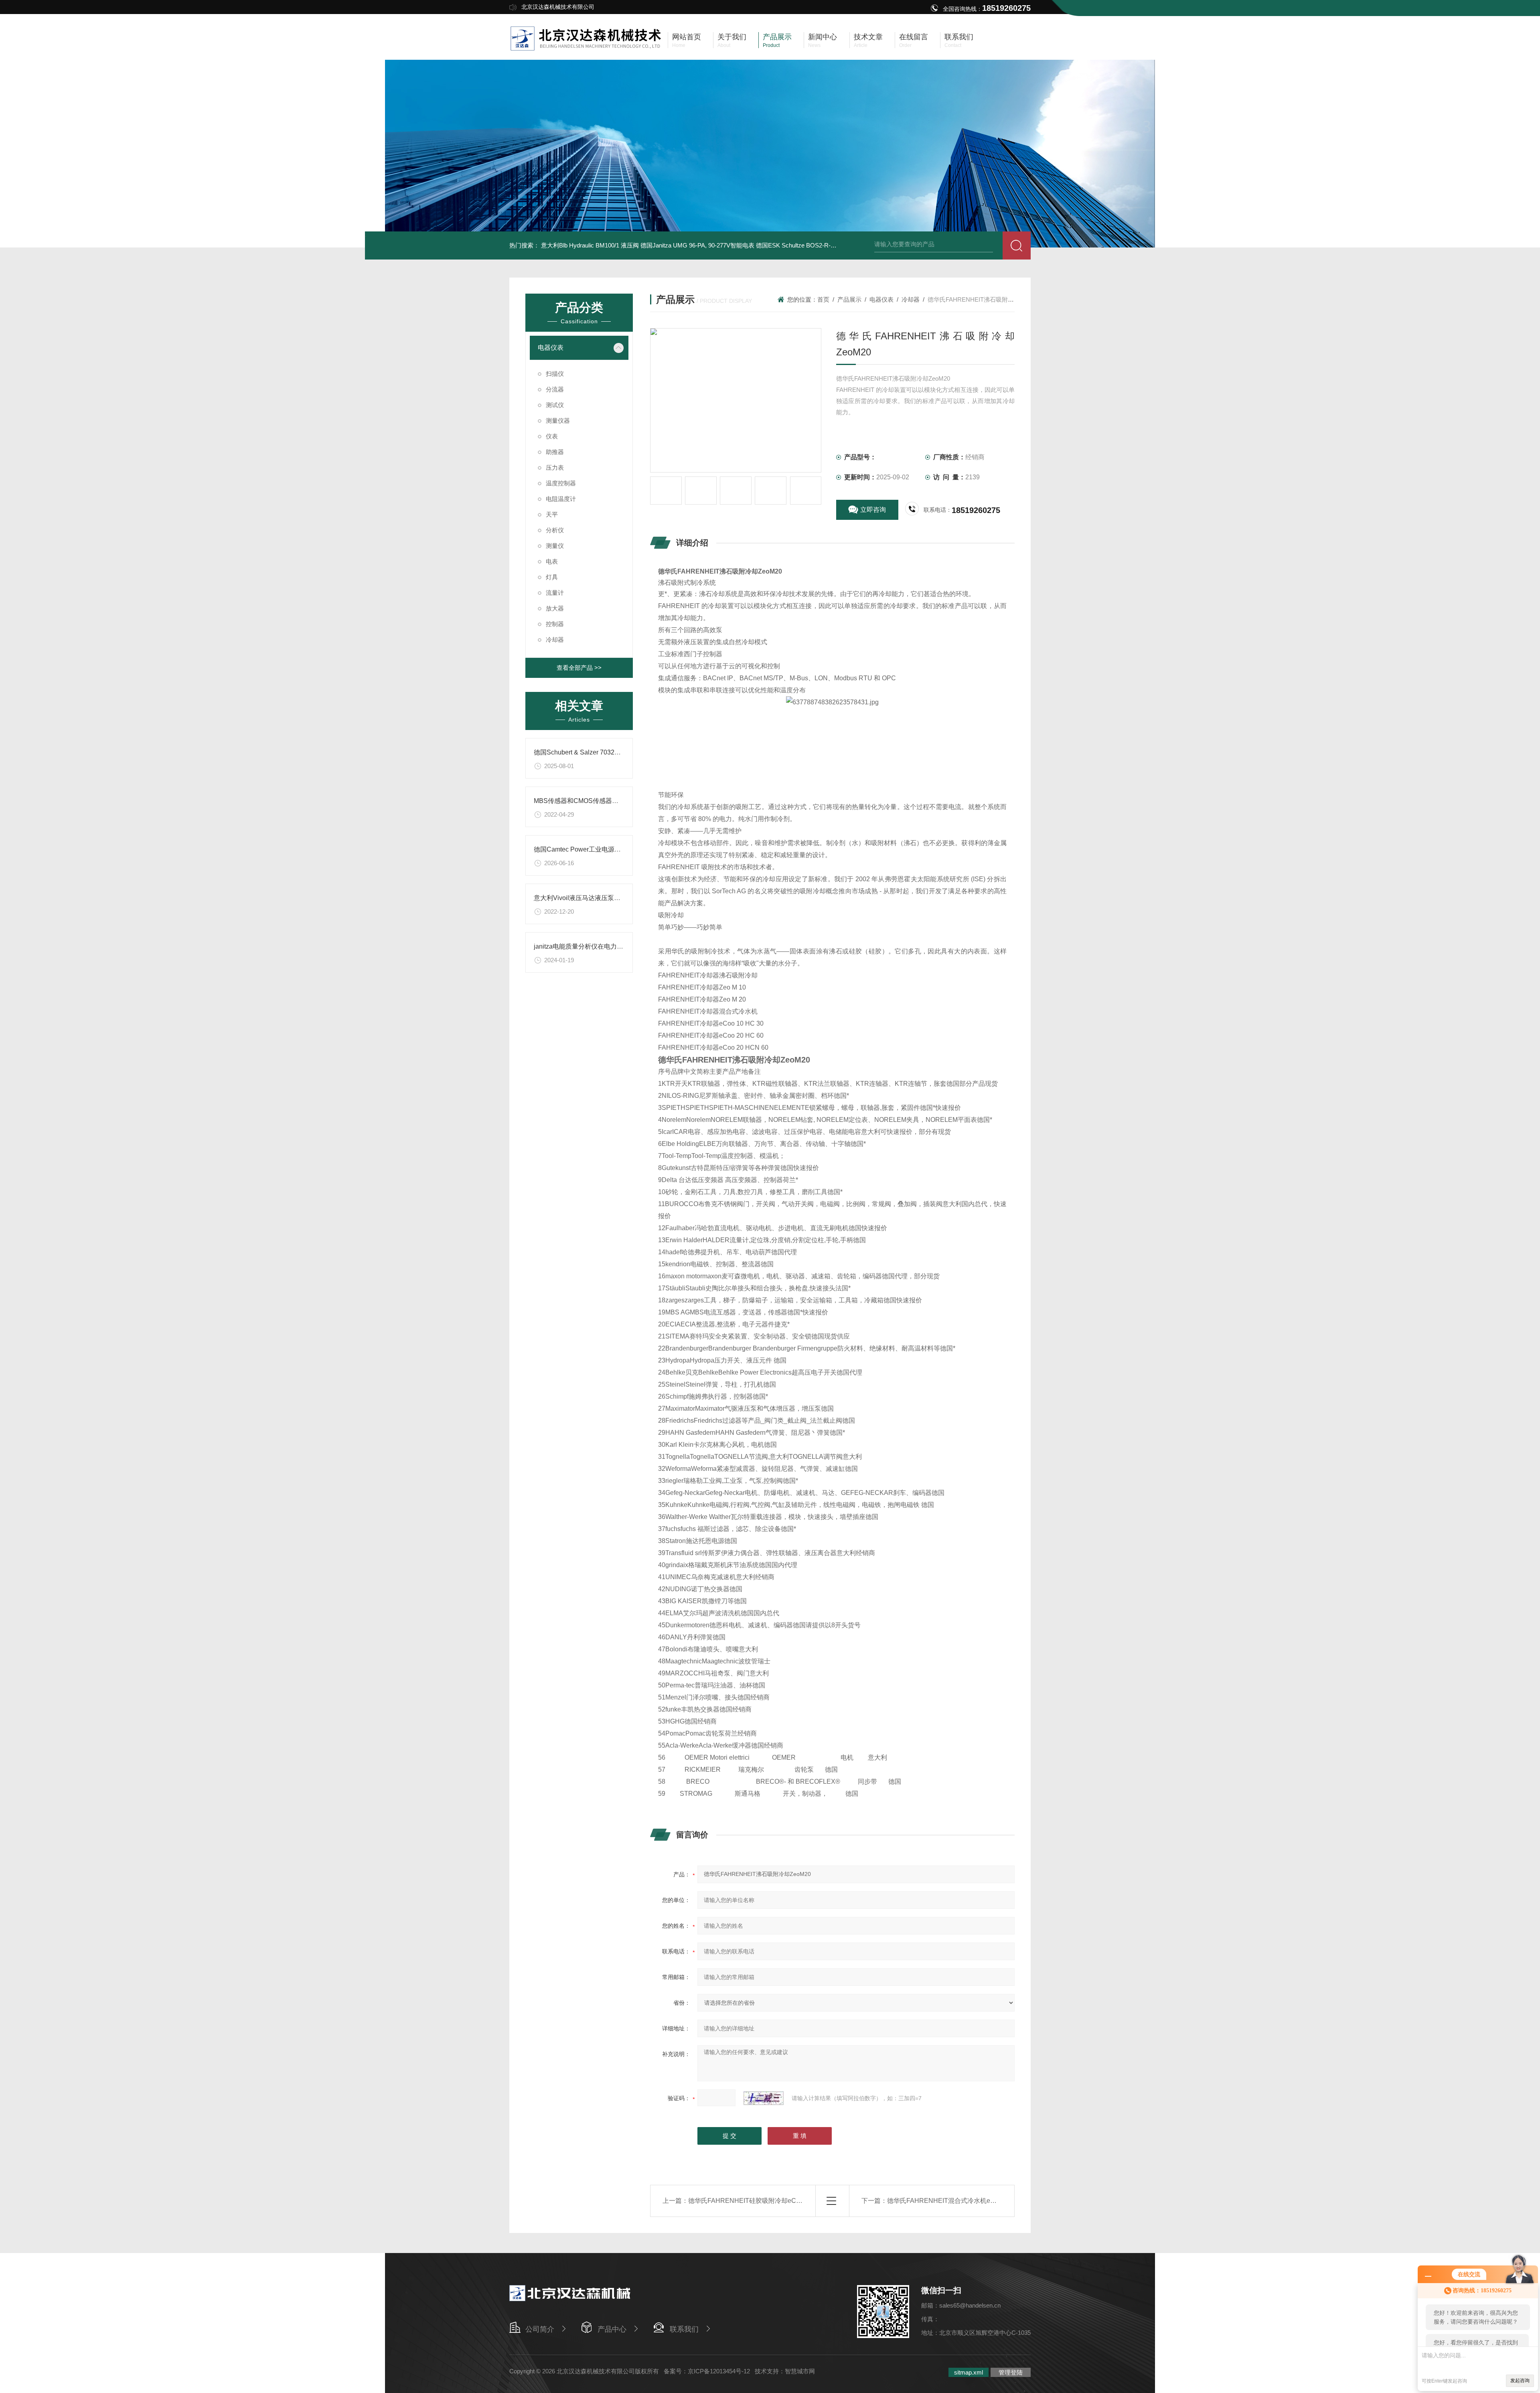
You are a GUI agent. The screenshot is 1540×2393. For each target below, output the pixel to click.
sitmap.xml (969, 2372)
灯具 (552, 577)
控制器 (555, 624)
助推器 (555, 452)
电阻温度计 (561, 499)
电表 (552, 561)
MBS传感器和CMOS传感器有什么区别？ (592, 801)
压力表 (555, 467)
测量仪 (555, 546)
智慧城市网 (800, 2371)
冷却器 (555, 640)
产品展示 (849, 299)
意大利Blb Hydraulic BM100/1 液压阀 (590, 245)
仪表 (552, 436)
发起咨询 (1520, 2381)
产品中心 (612, 2329)
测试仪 (555, 405)
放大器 (555, 608)
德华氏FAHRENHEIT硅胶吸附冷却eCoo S (749, 2201)
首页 (823, 299)
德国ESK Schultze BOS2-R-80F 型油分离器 (814, 245)
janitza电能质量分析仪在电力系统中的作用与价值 (604, 946)
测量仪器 (558, 421)
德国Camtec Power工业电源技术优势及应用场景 (603, 849)
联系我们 (684, 2329)
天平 (552, 514)
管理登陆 (1011, 2372)
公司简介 (540, 2329)
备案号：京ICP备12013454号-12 (707, 2371)
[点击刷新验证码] (764, 2098)
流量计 (555, 593)
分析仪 (555, 530)
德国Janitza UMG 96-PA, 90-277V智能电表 (697, 245)
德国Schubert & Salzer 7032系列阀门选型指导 (600, 752)
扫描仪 (555, 374)
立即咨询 (873, 510)
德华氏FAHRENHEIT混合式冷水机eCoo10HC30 (957, 2201)
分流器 (555, 389)
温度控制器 (561, 483)
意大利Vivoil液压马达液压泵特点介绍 (587, 898)
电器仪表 (551, 348)
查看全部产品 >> (579, 668)
